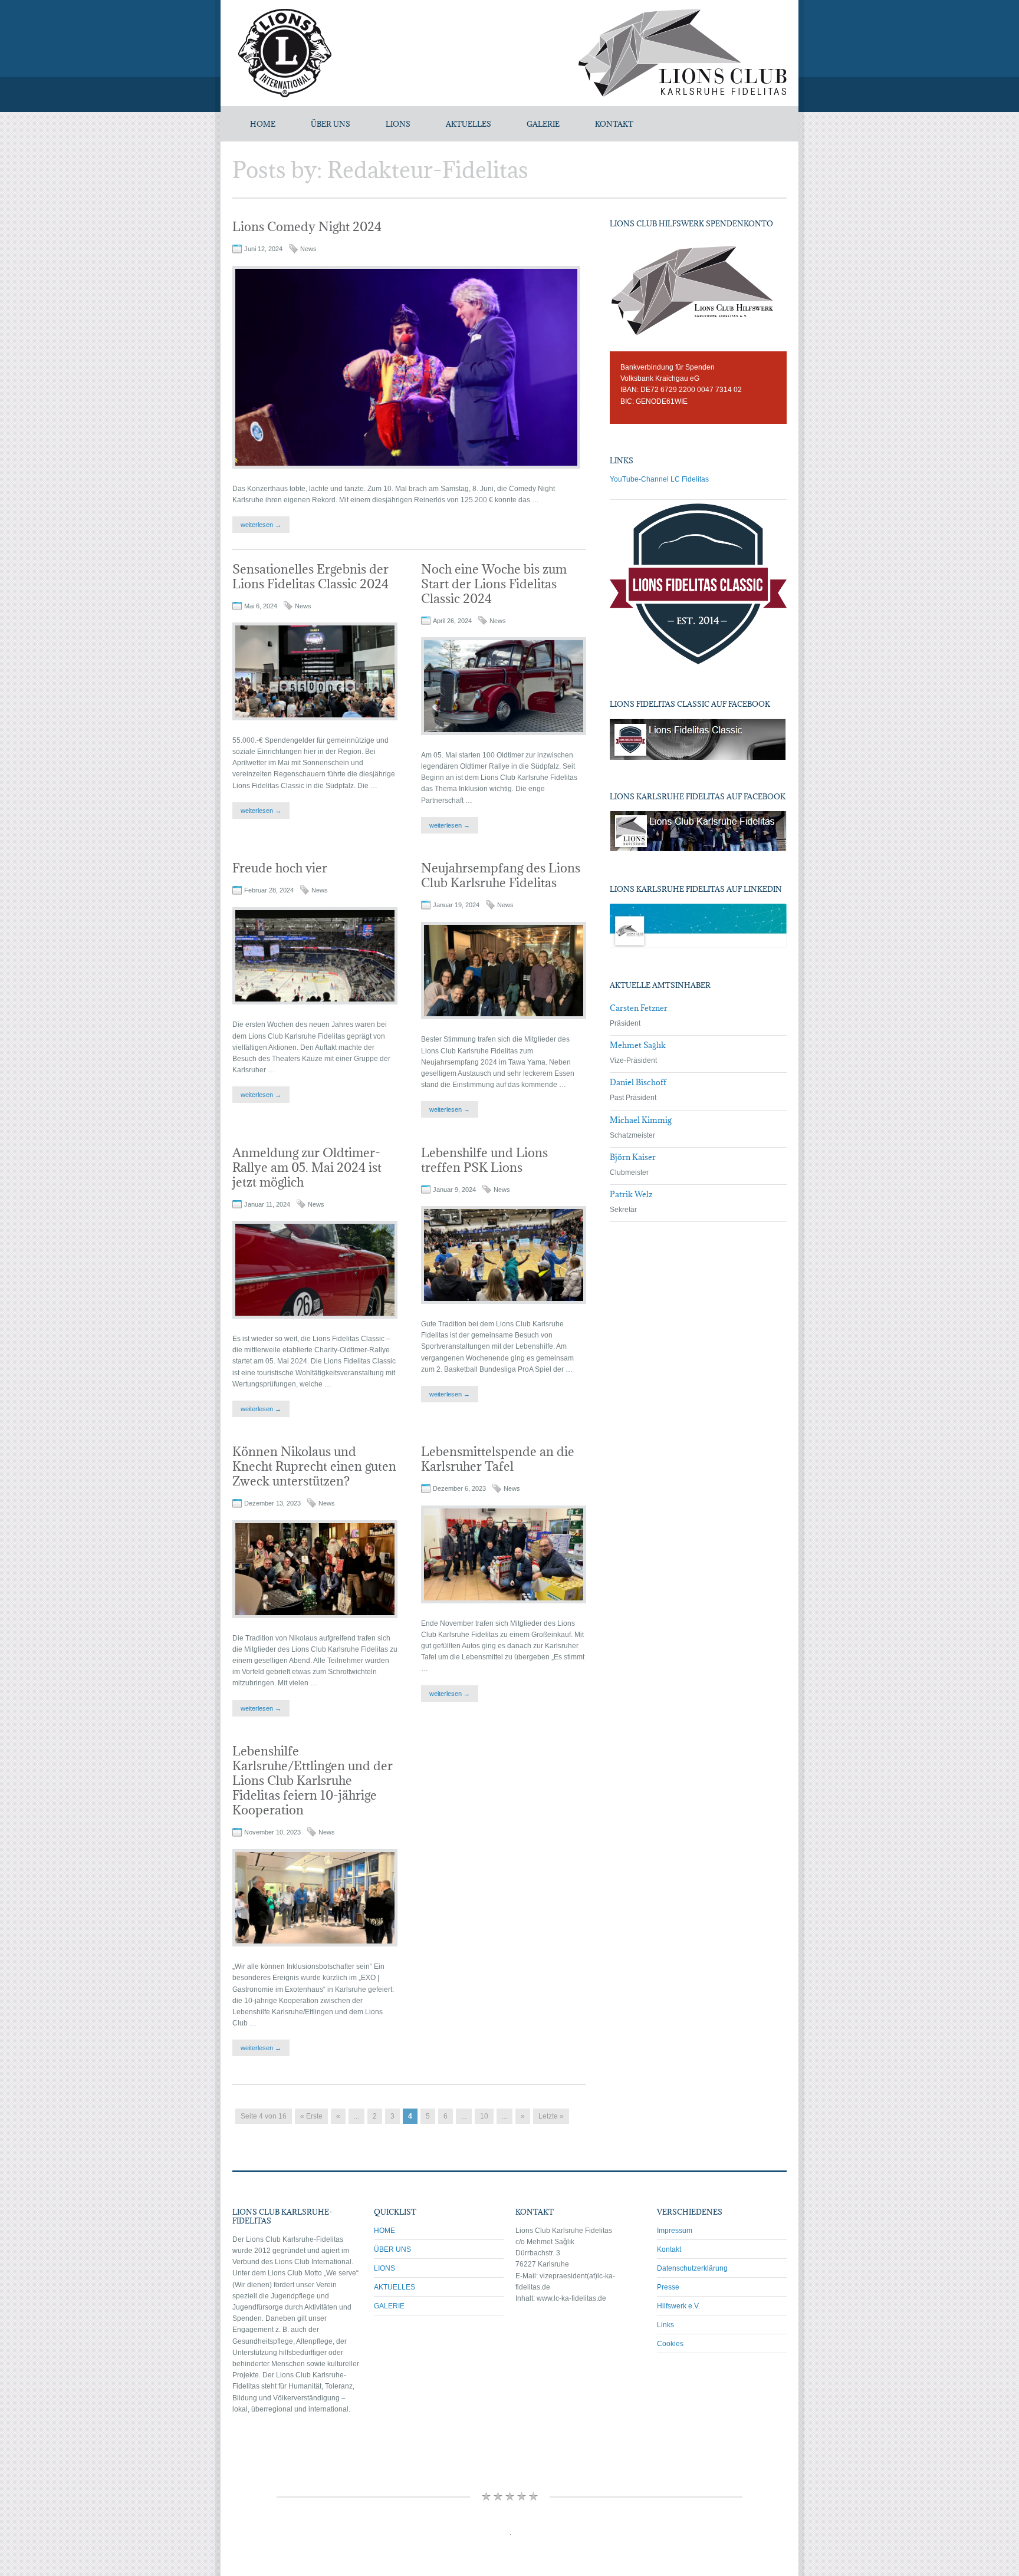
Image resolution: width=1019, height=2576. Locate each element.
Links (665, 2325)
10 (484, 2116)
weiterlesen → (261, 525)
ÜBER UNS (331, 124)
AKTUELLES (469, 124)
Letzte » (551, 2116)
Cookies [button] (670, 2344)
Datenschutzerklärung (692, 2268)
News (308, 249)
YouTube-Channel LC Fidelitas (659, 479)
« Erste (311, 2116)
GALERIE (543, 124)
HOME (384, 2231)
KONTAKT (614, 124)
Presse (668, 2287)
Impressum (675, 2231)
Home (263, 124)
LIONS (398, 124)
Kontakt (669, 2249)
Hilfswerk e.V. (678, 2306)
